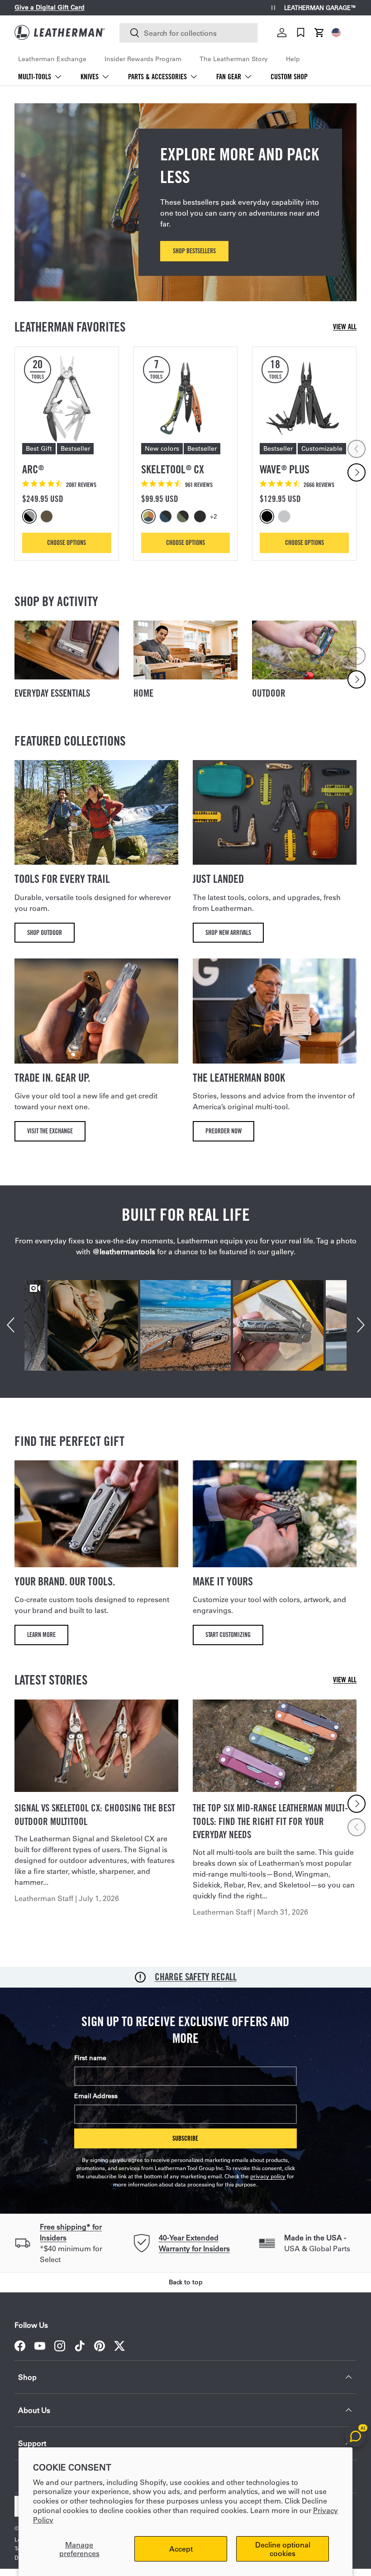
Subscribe (185, 2138)
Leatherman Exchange (52, 59)
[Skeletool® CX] (186, 399)
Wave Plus (285, 469)
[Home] (186, 650)
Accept (181, 2549)
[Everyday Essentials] (67, 650)
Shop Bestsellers (194, 251)
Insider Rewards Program (143, 59)
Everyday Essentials (52, 693)
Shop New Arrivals (228, 932)
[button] (319, 33)
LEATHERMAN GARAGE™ (320, 8)
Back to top (186, 2282)
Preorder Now (224, 1131)
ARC (33, 469)
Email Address (96, 2096)
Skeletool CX (173, 469)
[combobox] (188, 33)
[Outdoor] (304, 650)
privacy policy (268, 2176)
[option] (31, 516)
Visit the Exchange (50, 1131)
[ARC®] (67, 399)
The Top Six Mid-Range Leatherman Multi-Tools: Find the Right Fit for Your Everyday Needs (270, 1821)
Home (143, 693)
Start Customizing (228, 1635)
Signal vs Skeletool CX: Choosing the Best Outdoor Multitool (95, 1815)
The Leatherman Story (234, 59)
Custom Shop (289, 77)
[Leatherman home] (60, 32)
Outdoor (269, 693)
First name (90, 2058)
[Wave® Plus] (304, 399)
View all (345, 327)
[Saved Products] (301, 33)
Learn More (41, 1635)
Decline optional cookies (283, 2549)
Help (293, 59)
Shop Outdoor (45, 932)
